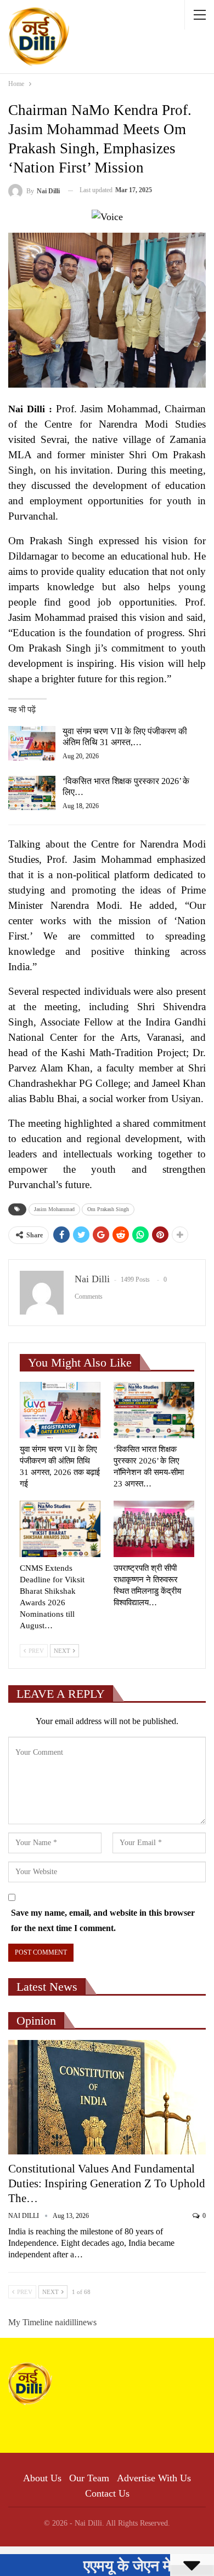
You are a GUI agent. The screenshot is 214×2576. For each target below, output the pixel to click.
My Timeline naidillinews (52, 2322)
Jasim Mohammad (54, 1209)
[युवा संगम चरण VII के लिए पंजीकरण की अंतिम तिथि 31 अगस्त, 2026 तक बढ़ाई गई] (32, 744)
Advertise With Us (154, 2478)
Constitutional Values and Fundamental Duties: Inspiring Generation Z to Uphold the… (107, 2183)
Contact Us (107, 2493)
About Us (42, 2478)
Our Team (89, 2478)
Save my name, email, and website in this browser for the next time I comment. (103, 1920)
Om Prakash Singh (108, 1209)
